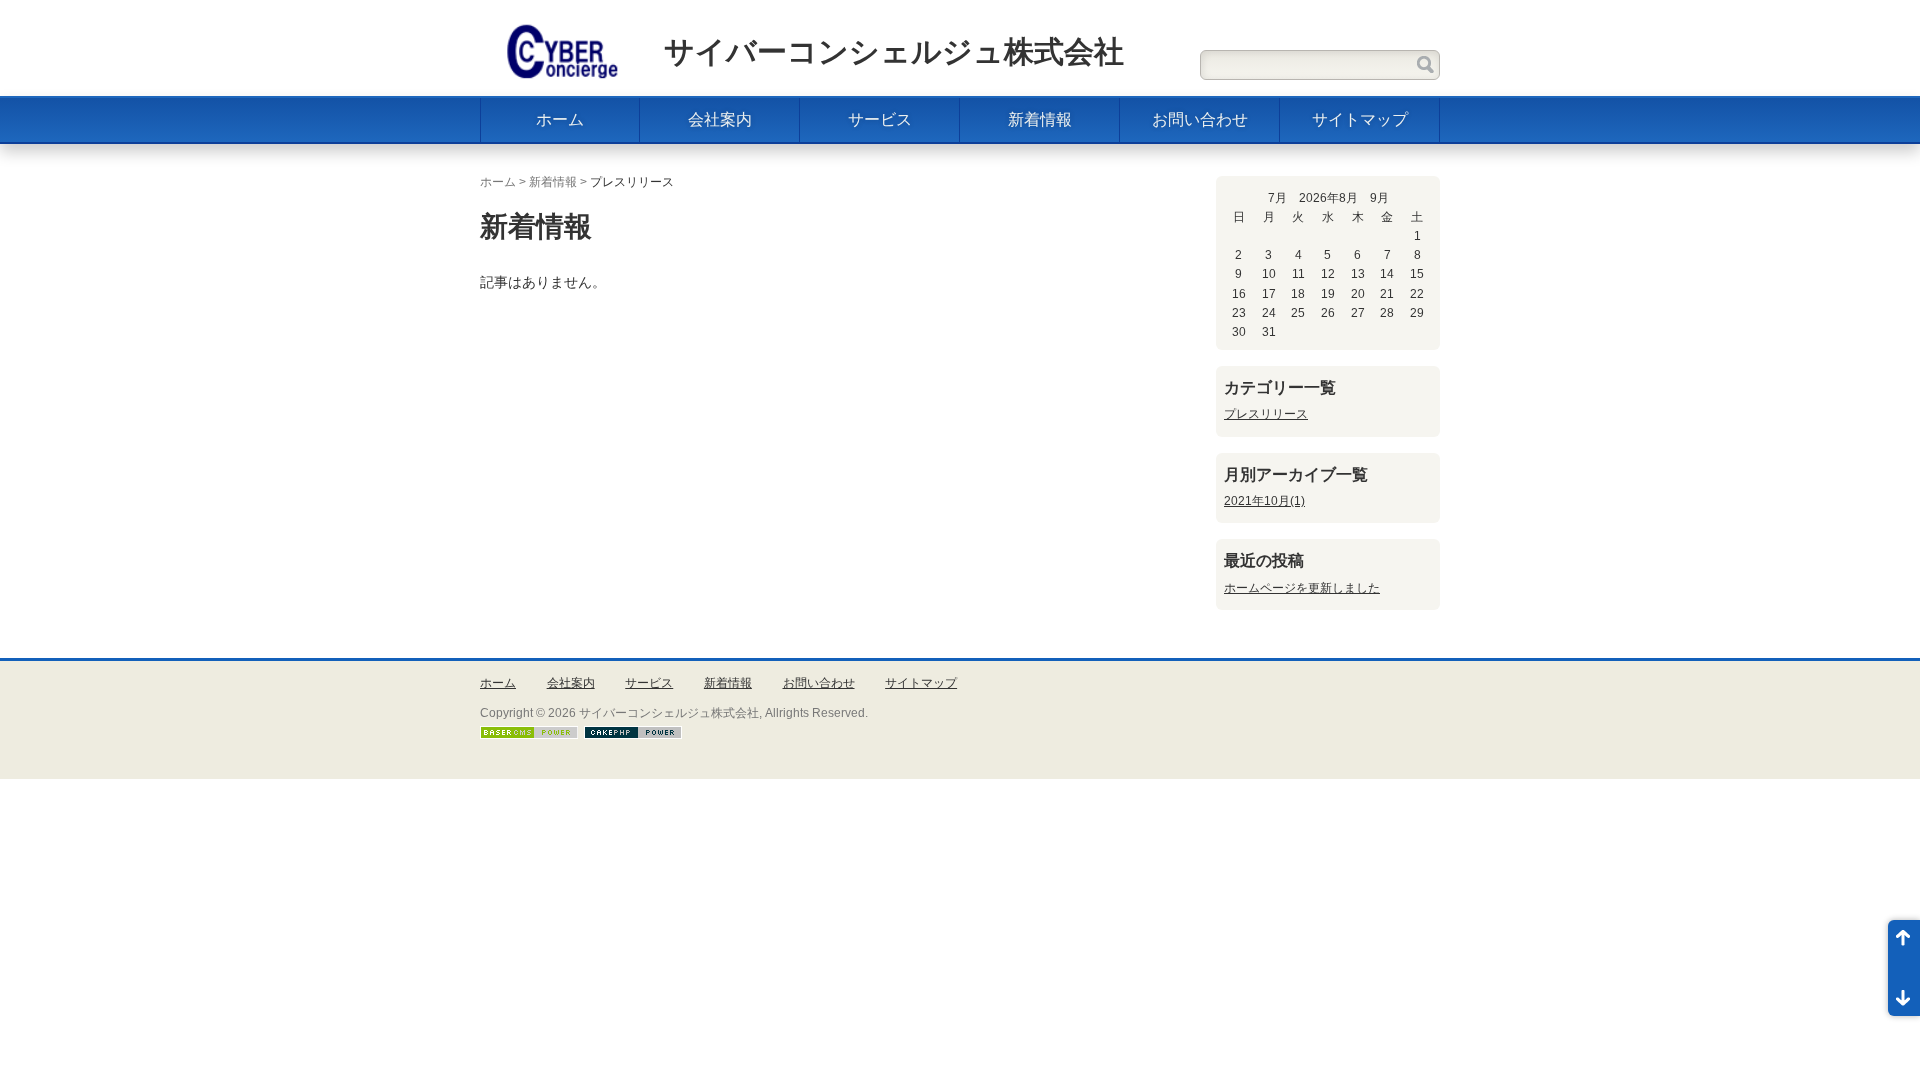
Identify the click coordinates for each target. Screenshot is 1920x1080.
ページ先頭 (1904, 944)
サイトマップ (1360, 119)
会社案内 (720, 119)
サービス (880, 119)
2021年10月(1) (1264, 501)
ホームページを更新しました (1302, 588)
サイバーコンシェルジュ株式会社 (894, 51)
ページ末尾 (1904, 992)
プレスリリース (1266, 414)
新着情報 (1040, 119)
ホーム (560, 119)
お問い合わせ (1200, 119)
